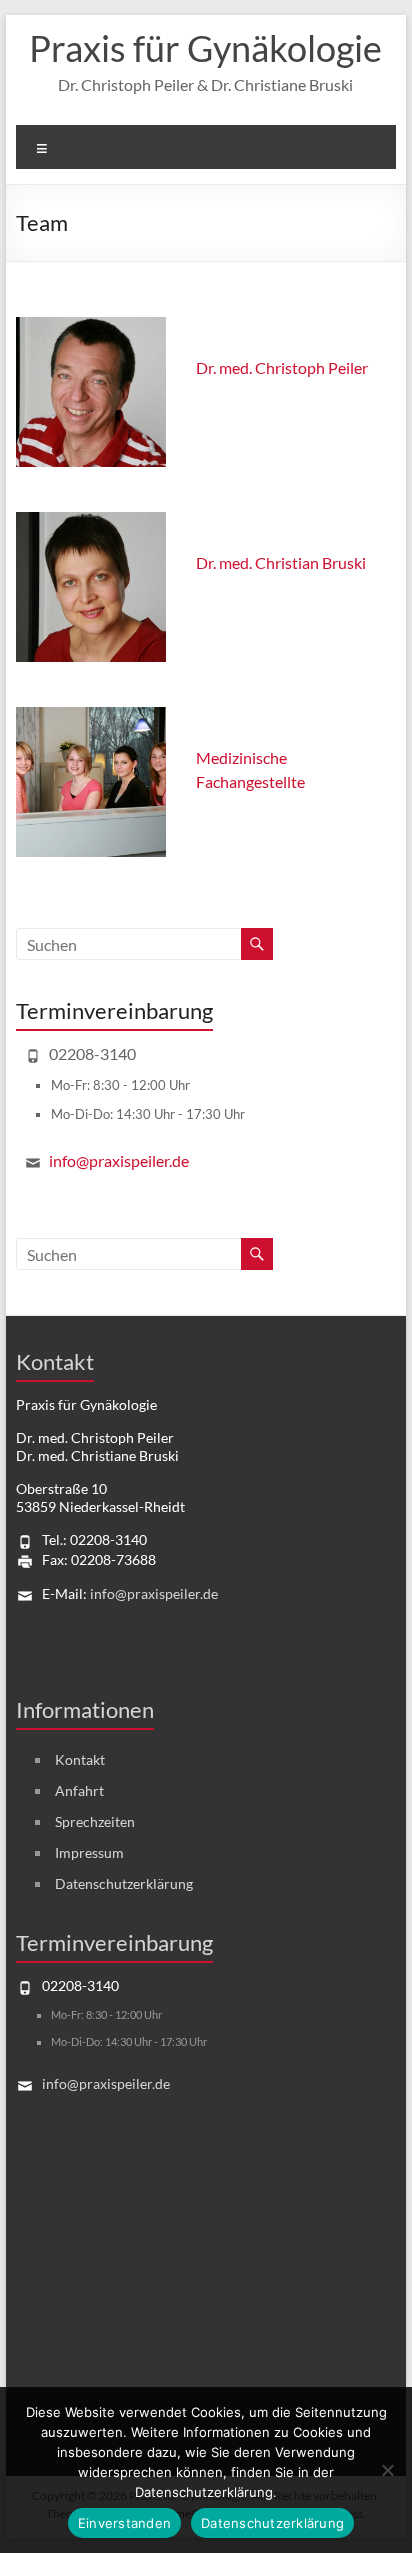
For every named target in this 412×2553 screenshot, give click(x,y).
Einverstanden (124, 2523)
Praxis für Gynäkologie (205, 48)
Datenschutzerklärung (124, 1883)
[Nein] (387, 2470)
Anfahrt (79, 1790)
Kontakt (80, 1759)
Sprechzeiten (95, 1821)
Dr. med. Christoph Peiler (282, 367)
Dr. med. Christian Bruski (281, 562)
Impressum (89, 1852)
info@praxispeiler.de (119, 1160)
